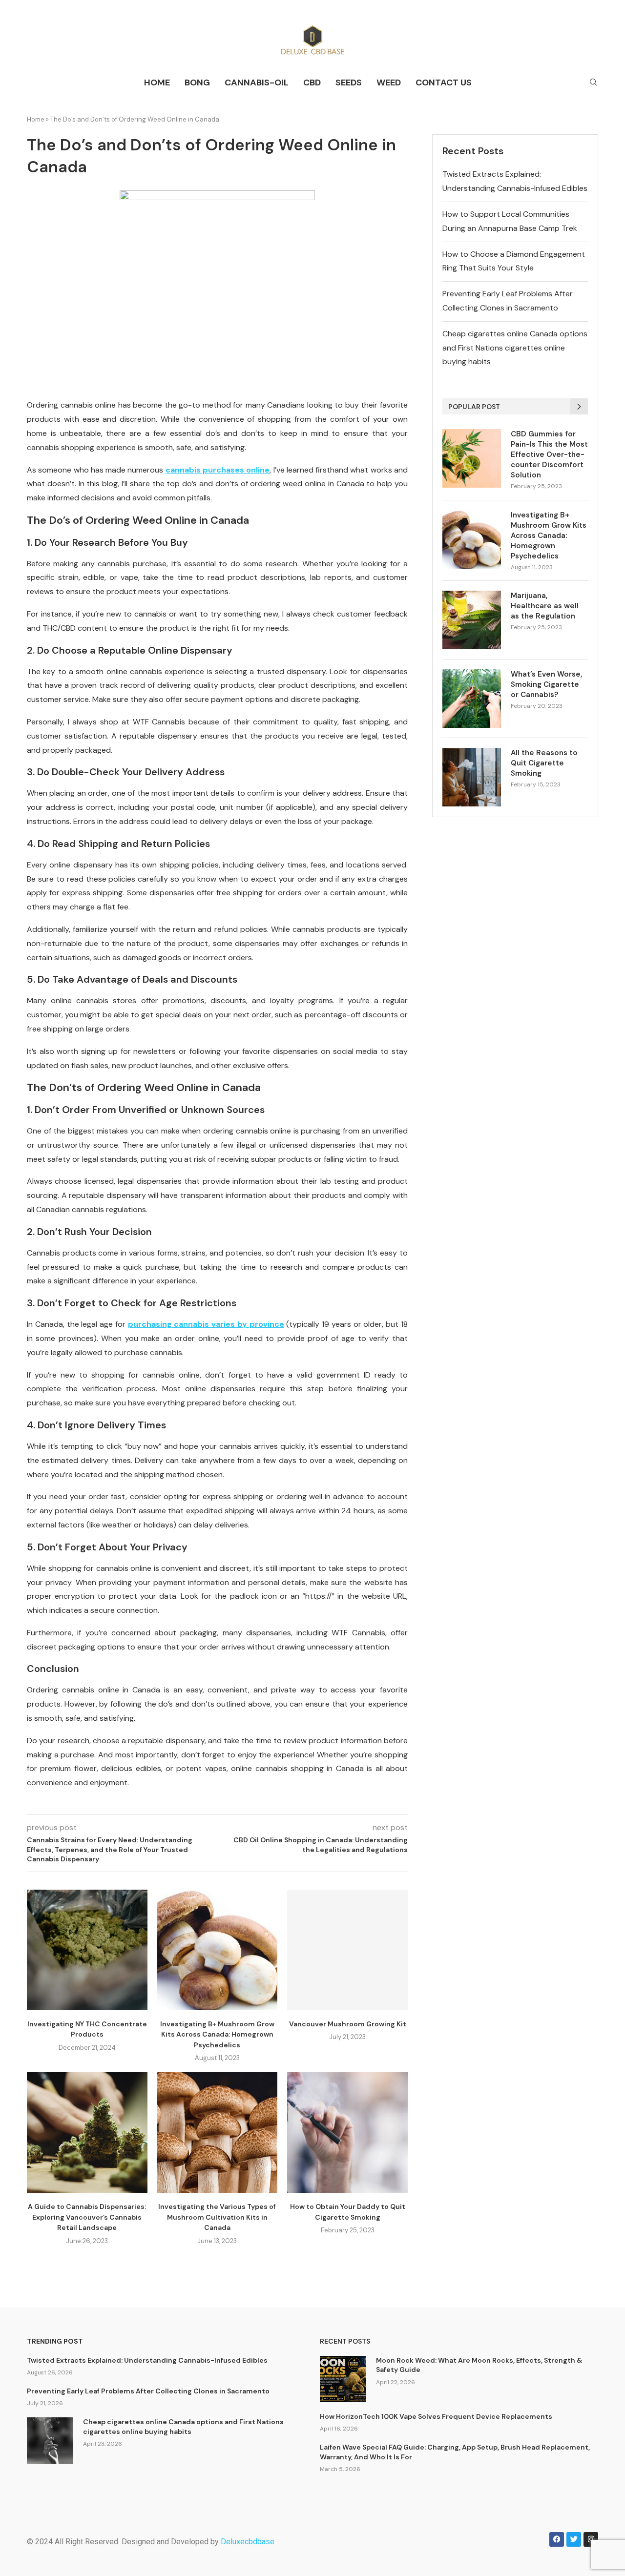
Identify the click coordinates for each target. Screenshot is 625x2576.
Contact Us (444, 82)
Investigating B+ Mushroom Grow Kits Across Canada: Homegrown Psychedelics (217, 2034)
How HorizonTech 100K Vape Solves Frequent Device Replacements (436, 2416)
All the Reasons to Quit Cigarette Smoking (544, 763)
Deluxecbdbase (248, 2542)
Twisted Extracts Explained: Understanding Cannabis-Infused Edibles (147, 2360)
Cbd (312, 82)
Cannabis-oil (257, 82)
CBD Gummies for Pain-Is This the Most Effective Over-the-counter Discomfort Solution (549, 454)
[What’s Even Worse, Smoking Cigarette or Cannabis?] (472, 699)
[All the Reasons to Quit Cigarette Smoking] (472, 777)
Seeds (349, 82)
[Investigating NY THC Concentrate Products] (87, 1950)
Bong (197, 82)
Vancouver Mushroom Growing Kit (348, 2024)
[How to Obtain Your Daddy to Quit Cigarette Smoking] (347, 2133)
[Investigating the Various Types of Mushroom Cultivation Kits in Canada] (218, 2133)
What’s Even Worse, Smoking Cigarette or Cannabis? (546, 684)
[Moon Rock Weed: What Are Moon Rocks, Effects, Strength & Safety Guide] (343, 2379)
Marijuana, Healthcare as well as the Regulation (545, 606)
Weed (389, 82)
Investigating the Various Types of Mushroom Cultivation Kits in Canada (217, 2217)
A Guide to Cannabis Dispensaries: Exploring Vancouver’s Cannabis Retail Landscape (87, 2217)
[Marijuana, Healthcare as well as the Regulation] (472, 620)
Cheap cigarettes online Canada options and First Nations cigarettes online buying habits (515, 348)
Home (157, 82)
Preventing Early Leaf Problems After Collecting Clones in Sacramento (148, 2391)
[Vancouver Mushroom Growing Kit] (347, 1950)
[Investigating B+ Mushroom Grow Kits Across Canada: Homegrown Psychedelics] (218, 1950)
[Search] (593, 83)
